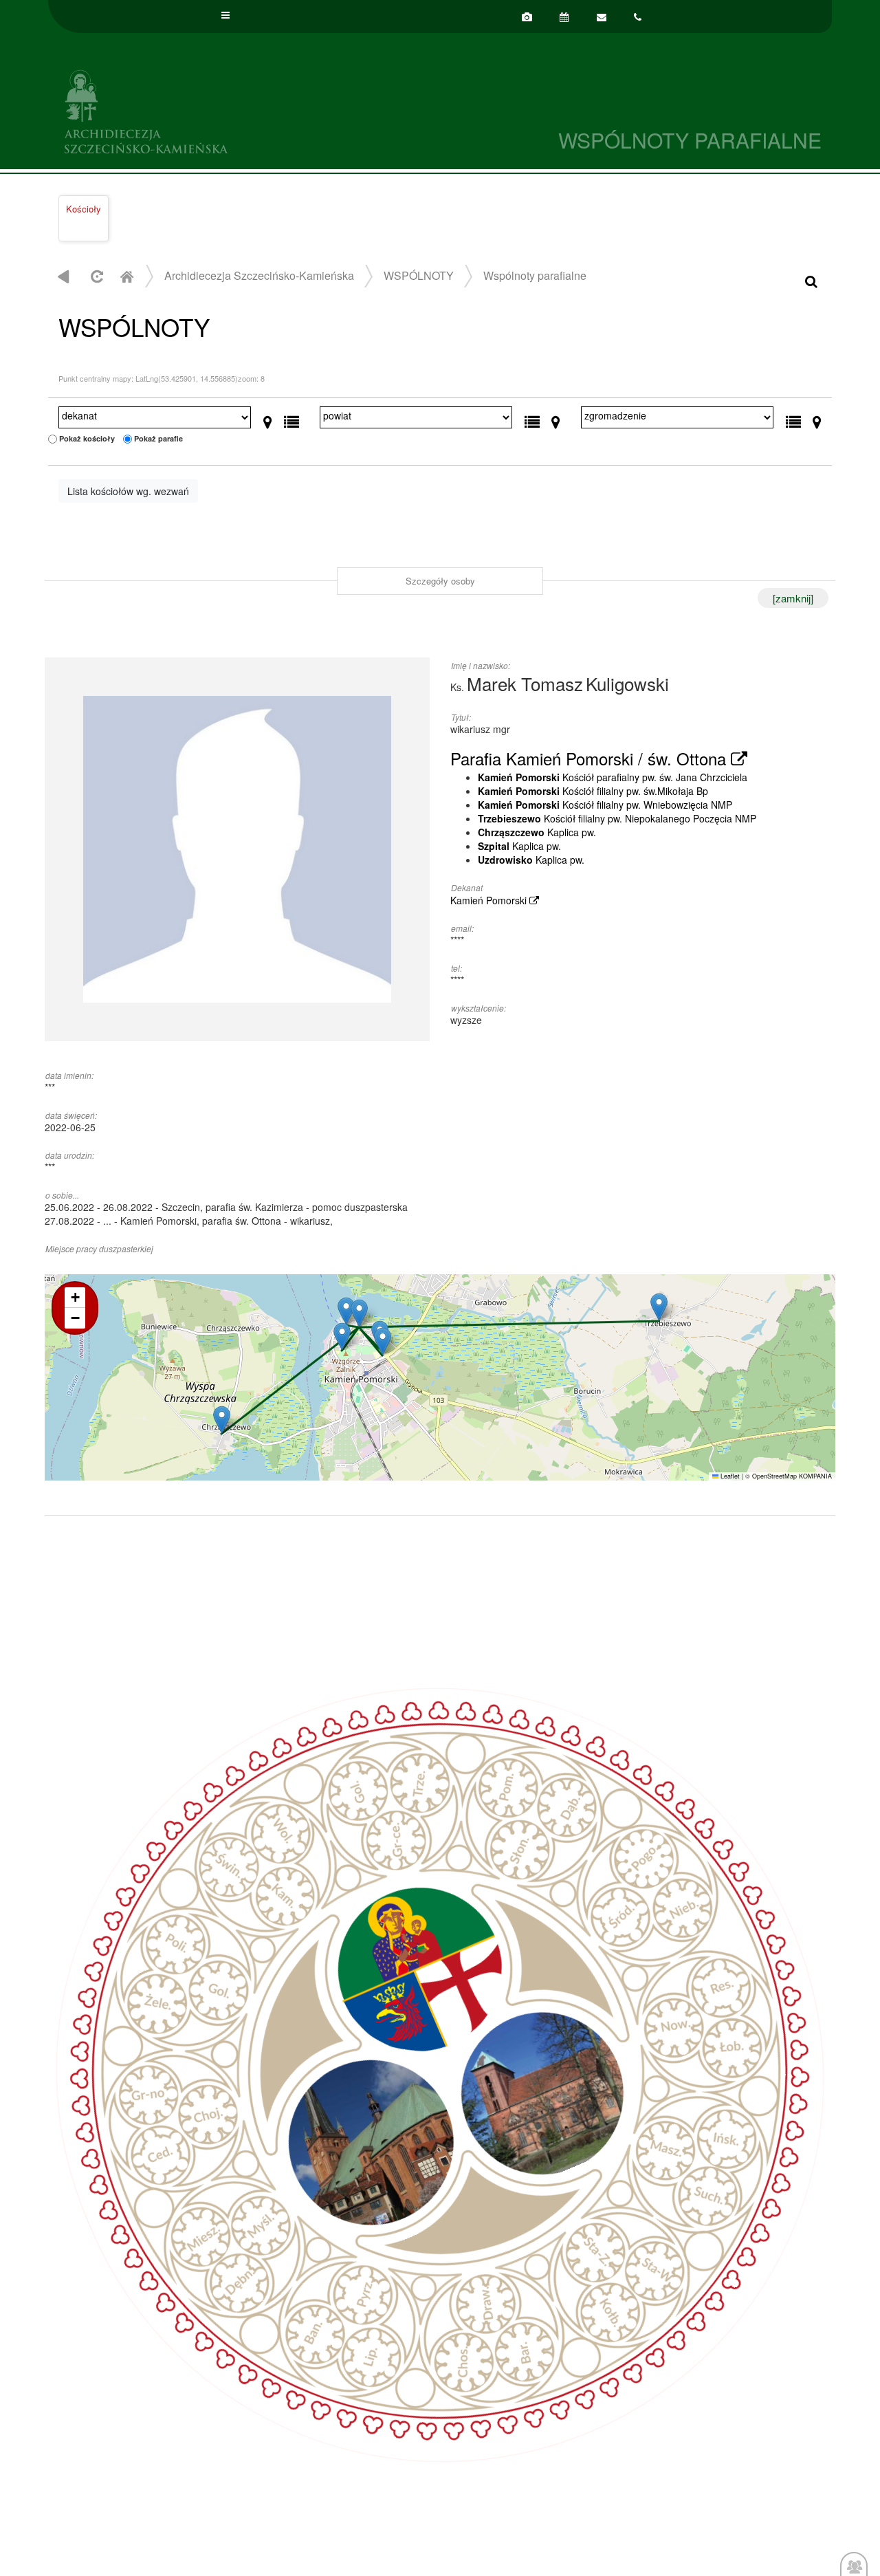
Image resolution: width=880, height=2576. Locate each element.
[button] (359, 1313)
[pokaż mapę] (268, 419)
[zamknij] (793, 598)
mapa (438, 1377)
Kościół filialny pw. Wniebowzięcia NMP (605, 805)
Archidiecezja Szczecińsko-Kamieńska (244, 110)
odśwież (95, 276)
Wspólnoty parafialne (535, 275)
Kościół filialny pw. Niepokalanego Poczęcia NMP (617, 818)
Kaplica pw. (537, 832)
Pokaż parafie (158, 438)
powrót (64, 276)
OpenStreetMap (774, 1476)
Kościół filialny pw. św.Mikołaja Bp (593, 791)
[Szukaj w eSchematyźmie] (811, 280)
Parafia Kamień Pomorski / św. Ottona (591, 758)
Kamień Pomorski (490, 900)
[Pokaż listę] (291, 419)
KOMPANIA (815, 1476)
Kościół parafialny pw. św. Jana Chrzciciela (613, 777)
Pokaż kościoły (87, 438)
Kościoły (84, 209)
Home (126, 276)
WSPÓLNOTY (419, 275)
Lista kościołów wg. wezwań (128, 491)
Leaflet (729, 1476)
